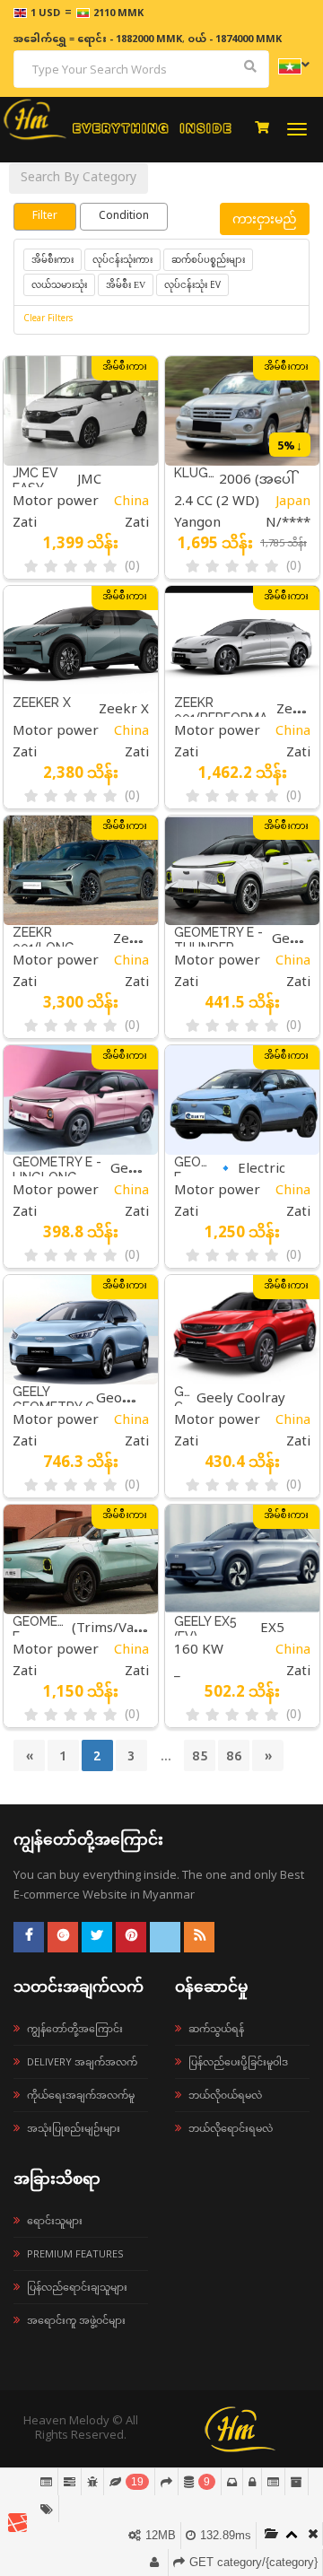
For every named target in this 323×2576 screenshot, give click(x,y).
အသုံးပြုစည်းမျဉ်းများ (74, 2128)
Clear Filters (48, 320)
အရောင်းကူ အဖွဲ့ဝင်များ (76, 2320)
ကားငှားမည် (265, 218)
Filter (45, 216)
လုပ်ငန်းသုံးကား (122, 259)
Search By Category (79, 178)
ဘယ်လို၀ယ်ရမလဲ (225, 2095)
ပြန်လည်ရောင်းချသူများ (77, 2287)
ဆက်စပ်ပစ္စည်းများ (208, 259)
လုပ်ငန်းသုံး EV (192, 284)
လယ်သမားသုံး (59, 284)
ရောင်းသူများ (55, 2220)
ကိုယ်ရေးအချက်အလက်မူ (81, 2095)
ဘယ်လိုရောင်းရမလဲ (231, 2128)
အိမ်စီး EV (126, 285)
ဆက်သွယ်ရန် (216, 2028)
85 (200, 1755)
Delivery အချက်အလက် (82, 2061)
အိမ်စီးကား (52, 260)
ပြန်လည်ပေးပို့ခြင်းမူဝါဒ (238, 2061)
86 (234, 1755)
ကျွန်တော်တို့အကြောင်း (75, 2028)
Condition (124, 216)
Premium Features (75, 2253)
